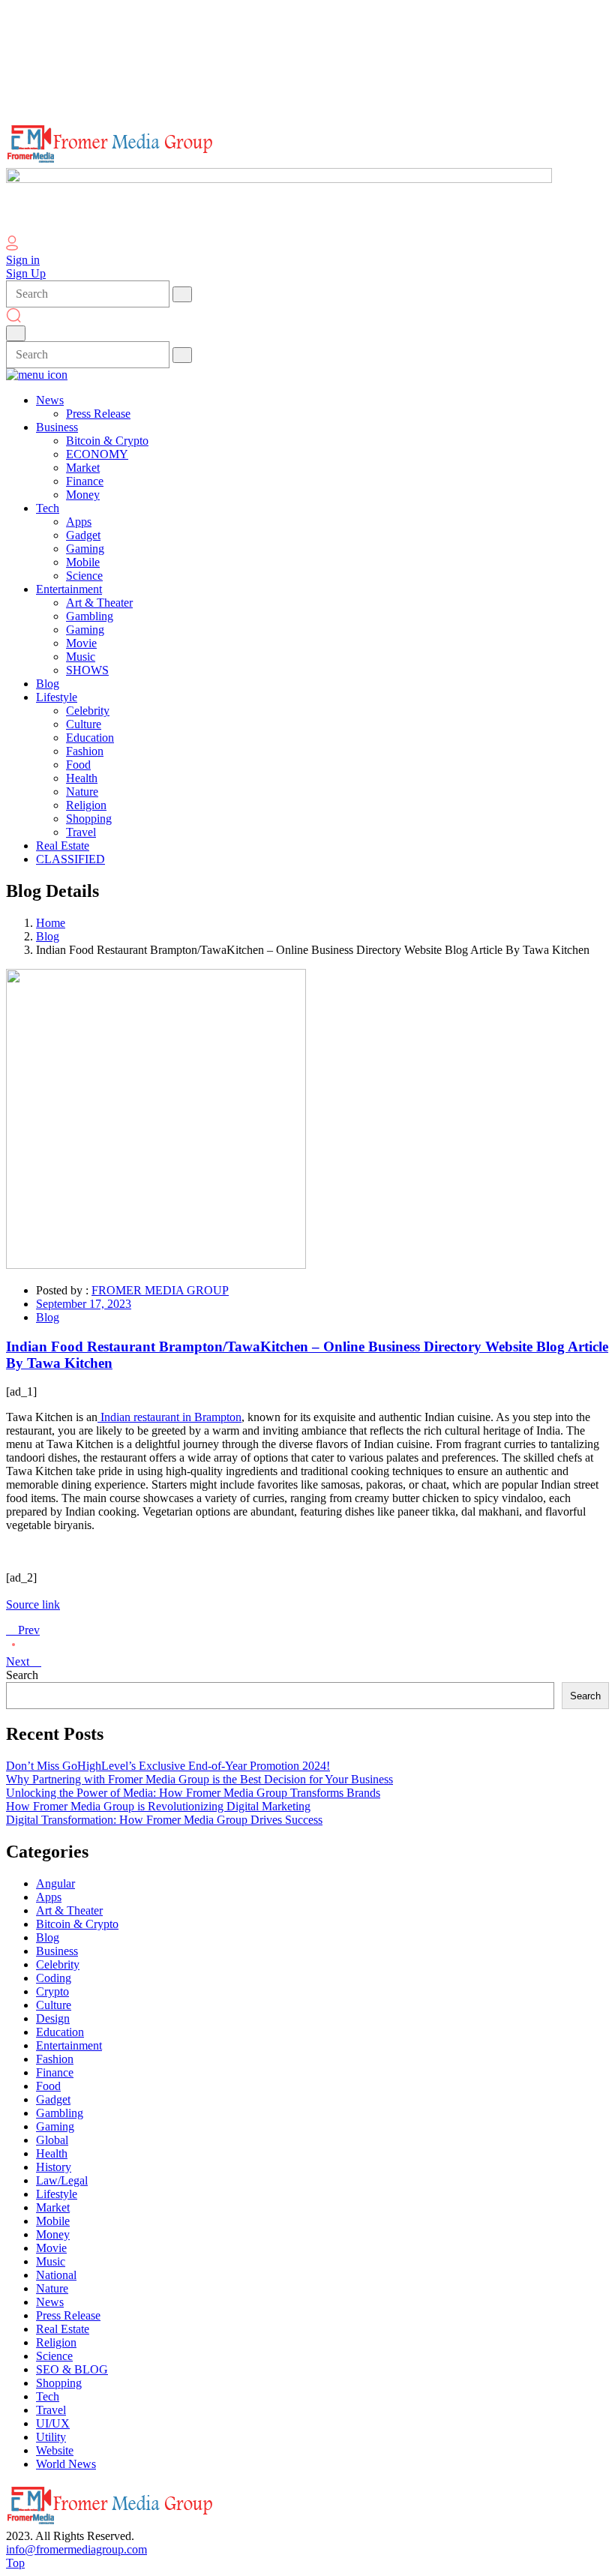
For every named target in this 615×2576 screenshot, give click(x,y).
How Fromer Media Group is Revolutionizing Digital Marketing (158, 1806)
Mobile (53, 2221)
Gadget (53, 2099)
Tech (48, 2396)
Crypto (52, 1991)
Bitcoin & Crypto (77, 1924)
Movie (51, 2248)
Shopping (59, 2383)
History (54, 2167)
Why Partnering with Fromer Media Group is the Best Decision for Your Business (199, 1779)
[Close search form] (16, 333)
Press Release (68, 2315)
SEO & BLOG (72, 2369)
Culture (54, 2005)
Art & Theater (69, 1910)
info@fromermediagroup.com (76, 2549)
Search (22, 1675)
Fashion (55, 2059)
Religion (56, 2342)
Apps (49, 1897)
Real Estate (63, 2329)
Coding (54, 1978)
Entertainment (69, 2045)
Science (54, 2356)
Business (57, 1951)
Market (53, 2207)
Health (52, 2153)
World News (66, 2464)
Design (53, 2018)
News (50, 2302)
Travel (51, 2410)
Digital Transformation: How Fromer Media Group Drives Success (164, 1820)
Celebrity (58, 1964)
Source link (33, 1604)
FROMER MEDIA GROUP (160, 1290)
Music (51, 2261)
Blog (48, 936)
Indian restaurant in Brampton (169, 1417)
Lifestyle (57, 2194)
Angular (55, 1883)
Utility (51, 2437)
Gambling (60, 2113)
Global (52, 2140)
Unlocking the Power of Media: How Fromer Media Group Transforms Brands (193, 1793)
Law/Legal (62, 2180)
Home (51, 923)
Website (55, 2450)
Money (53, 2234)
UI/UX (53, 2423)
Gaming (55, 2126)
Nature (52, 2288)
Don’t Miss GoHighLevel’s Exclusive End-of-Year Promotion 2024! (168, 1766)
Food (48, 2086)
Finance (55, 2072)
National (56, 2275)
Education (60, 2032)
